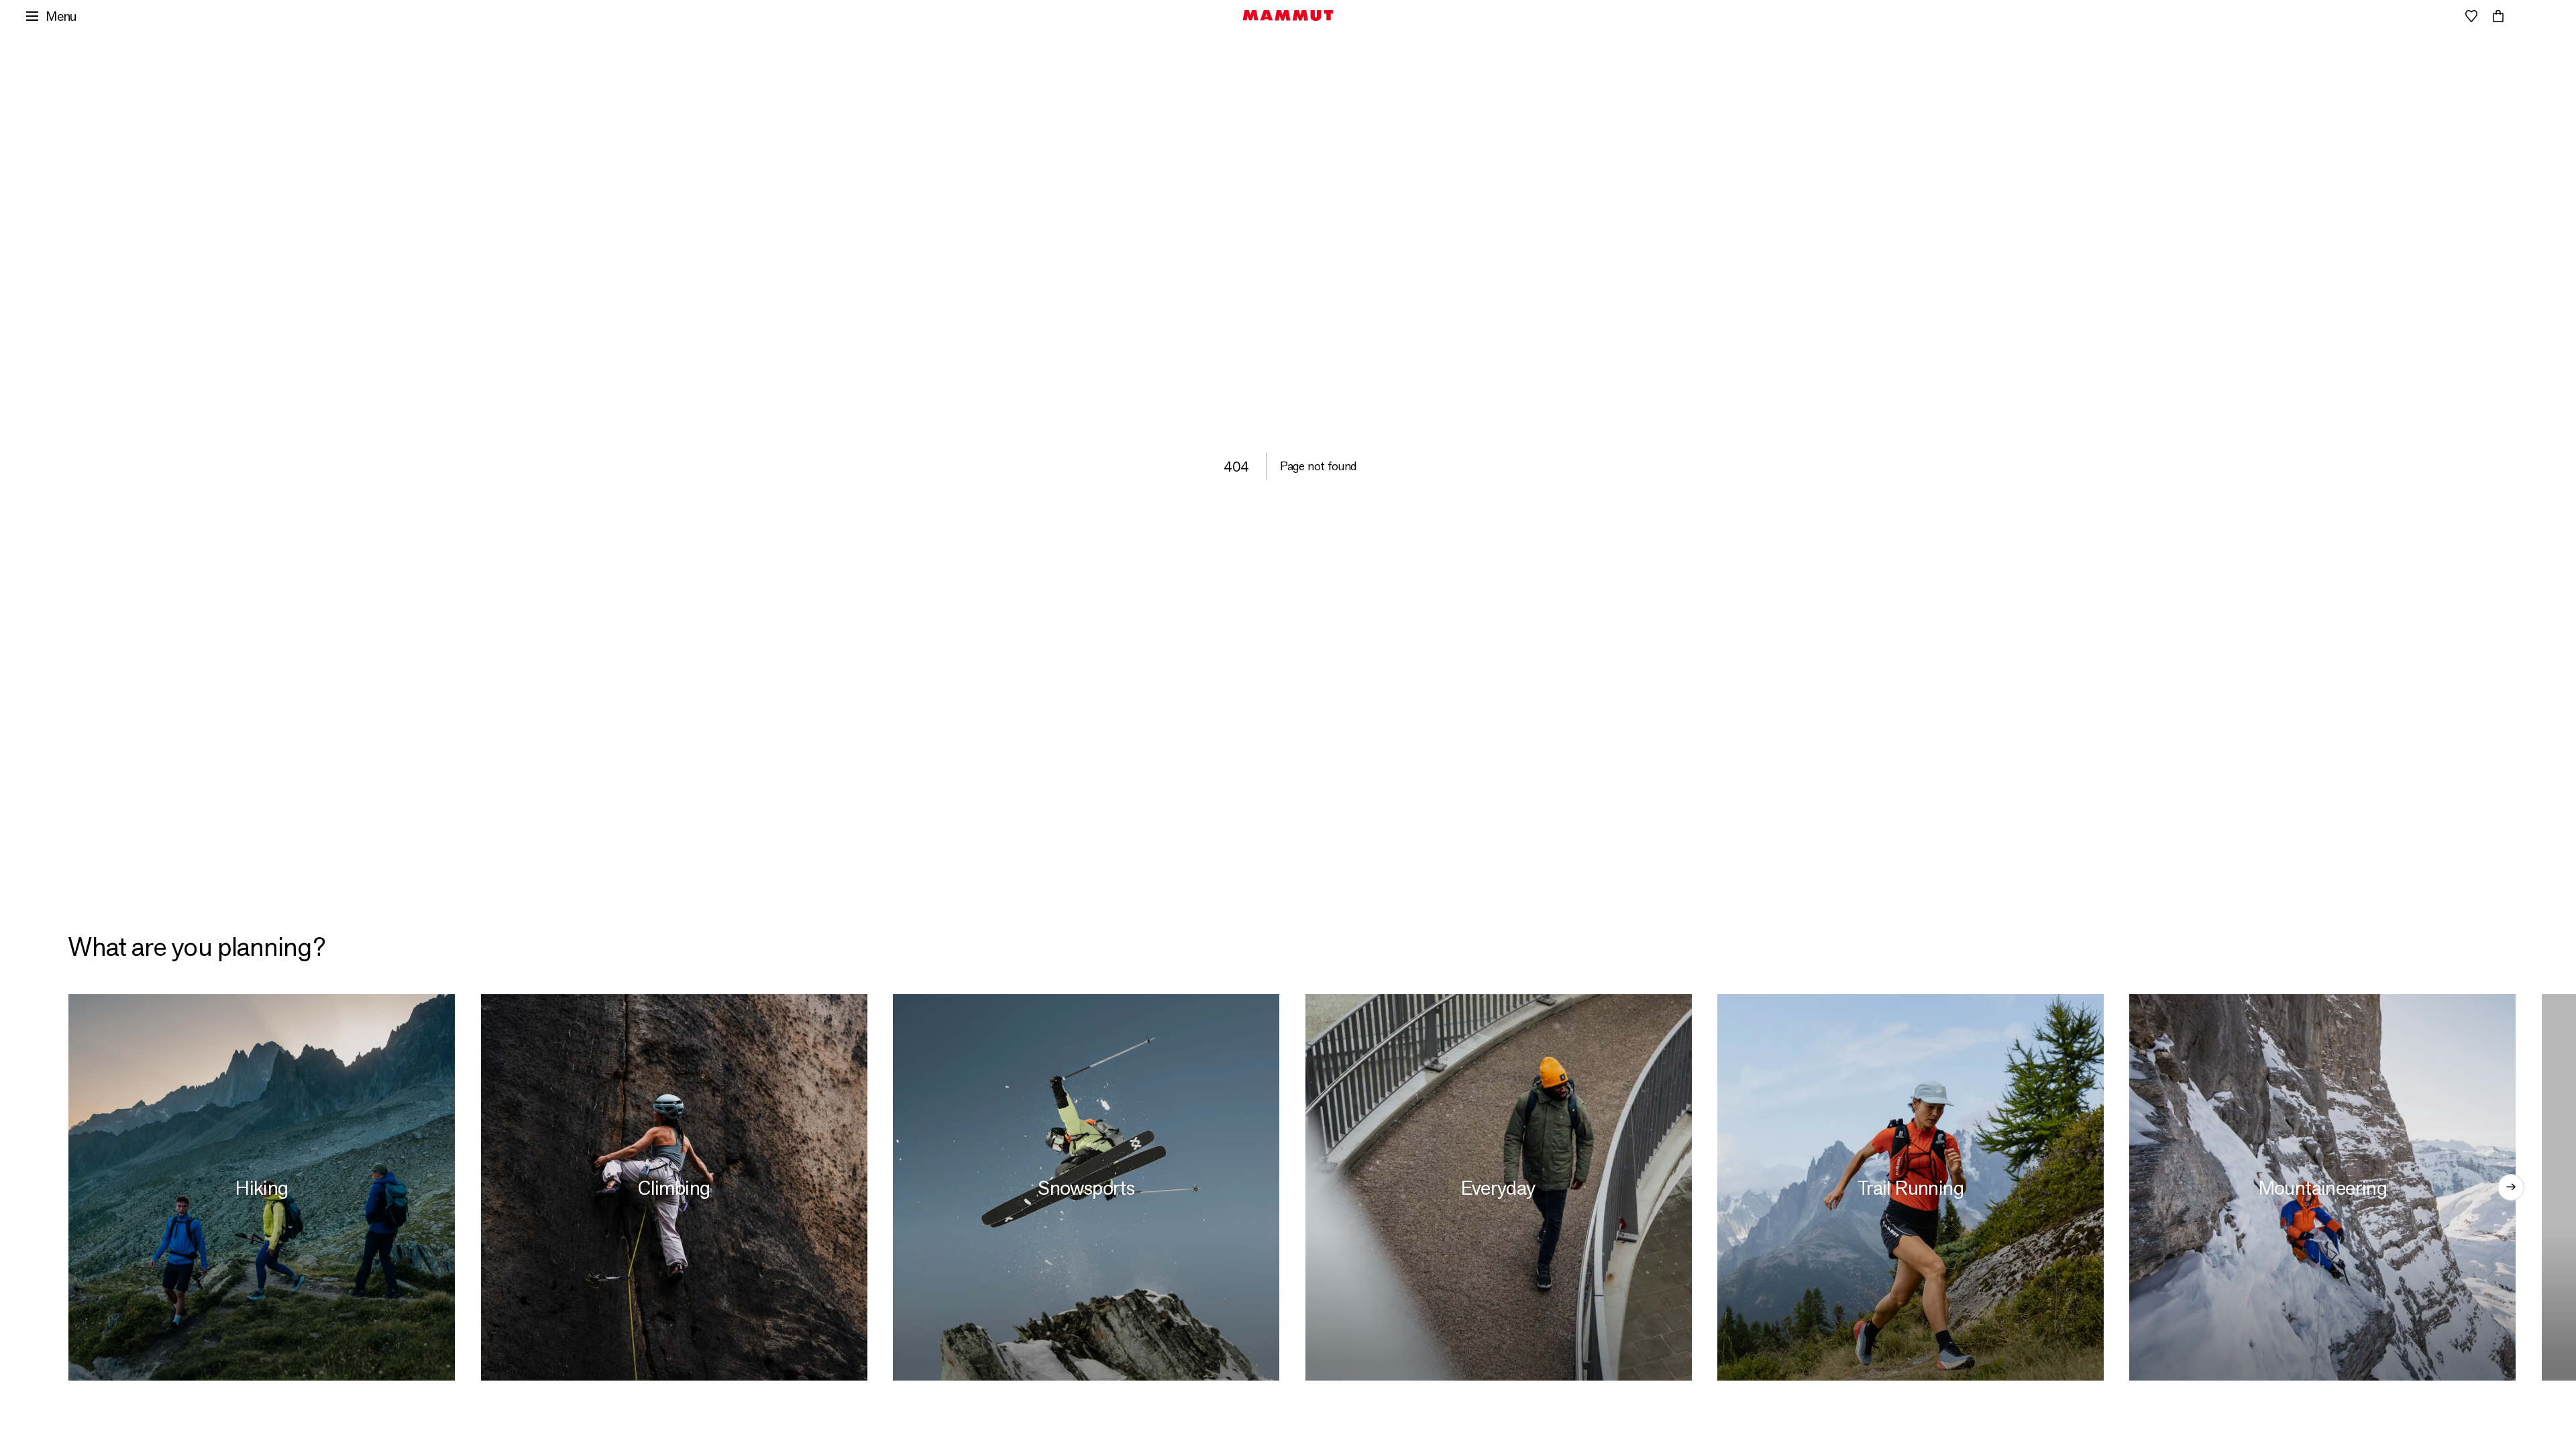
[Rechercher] (2418, 16)
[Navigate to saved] (2471, 16)
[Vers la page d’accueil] (1288, 15)
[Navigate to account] (2445, 16)
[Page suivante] (2511, 1187)
